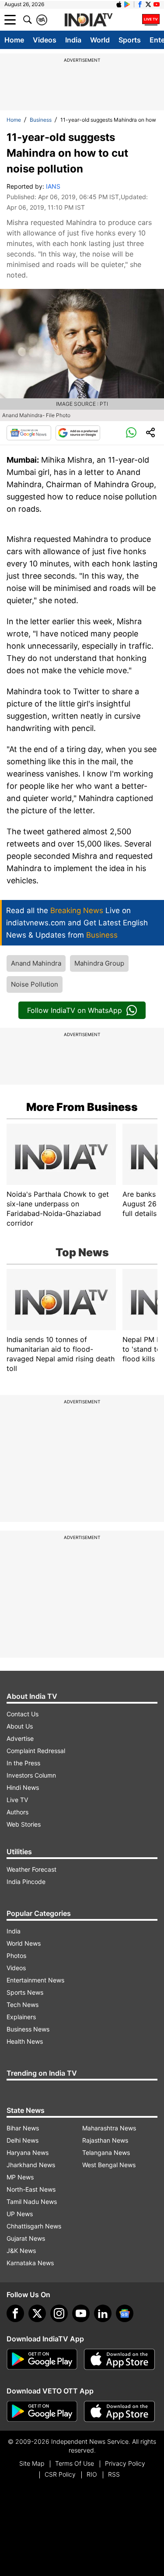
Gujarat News (26, 2238)
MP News (20, 2177)
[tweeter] (37, 2313)
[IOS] (119, 4)
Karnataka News (30, 2263)
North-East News (31, 2189)
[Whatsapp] (131, 433)
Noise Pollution (35, 984)
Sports (130, 40)
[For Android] (42, 2411)
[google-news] (125, 2313)
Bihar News (23, 2128)
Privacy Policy (125, 2463)
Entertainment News (35, 1980)
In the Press (23, 1763)
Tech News (23, 2005)
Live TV (17, 1800)
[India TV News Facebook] (140, 4)
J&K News (21, 2251)
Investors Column (31, 1775)
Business (41, 120)
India (73, 40)
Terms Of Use (75, 2463)
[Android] (127, 4)
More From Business (82, 1107)
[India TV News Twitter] (148, 4)
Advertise (20, 1738)
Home (14, 40)
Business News (28, 2029)
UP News (20, 2214)
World (100, 40)
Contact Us (23, 1714)
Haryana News (28, 2153)
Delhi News (23, 2140)
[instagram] (59, 2313)
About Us (20, 1726)
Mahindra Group (99, 963)
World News (24, 1943)
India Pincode (26, 1882)
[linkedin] (103, 2313)
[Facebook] (15, 2313)
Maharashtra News (109, 2128)
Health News (25, 2041)
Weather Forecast (31, 1869)
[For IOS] (119, 2411)
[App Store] (119, 2359)
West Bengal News (109, 2165)
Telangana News (106, 2153)
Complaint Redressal (36, 1751)
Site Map (32, 2463)
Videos (45, 40)
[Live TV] (151, 20)
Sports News (25, 1992)
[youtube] (81, 2313)
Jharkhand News (31, 2165)
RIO (92, 2474)
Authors (17, 1812)
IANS (53, 186)
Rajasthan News (105, 2140)
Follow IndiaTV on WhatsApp (75, 1010)
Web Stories (24, 1824)
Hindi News (23, 1787)
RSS (114, 2474)
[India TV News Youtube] (157, 4)
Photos (16, 1956)
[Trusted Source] (78, 433)
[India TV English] (88, 20)
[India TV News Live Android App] (42, 2359)
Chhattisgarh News (34, 2226)
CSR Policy (60, 2474)
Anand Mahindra (36, 963)
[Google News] (29, 433)
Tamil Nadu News (32, 2202)
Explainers (21, 2017)
